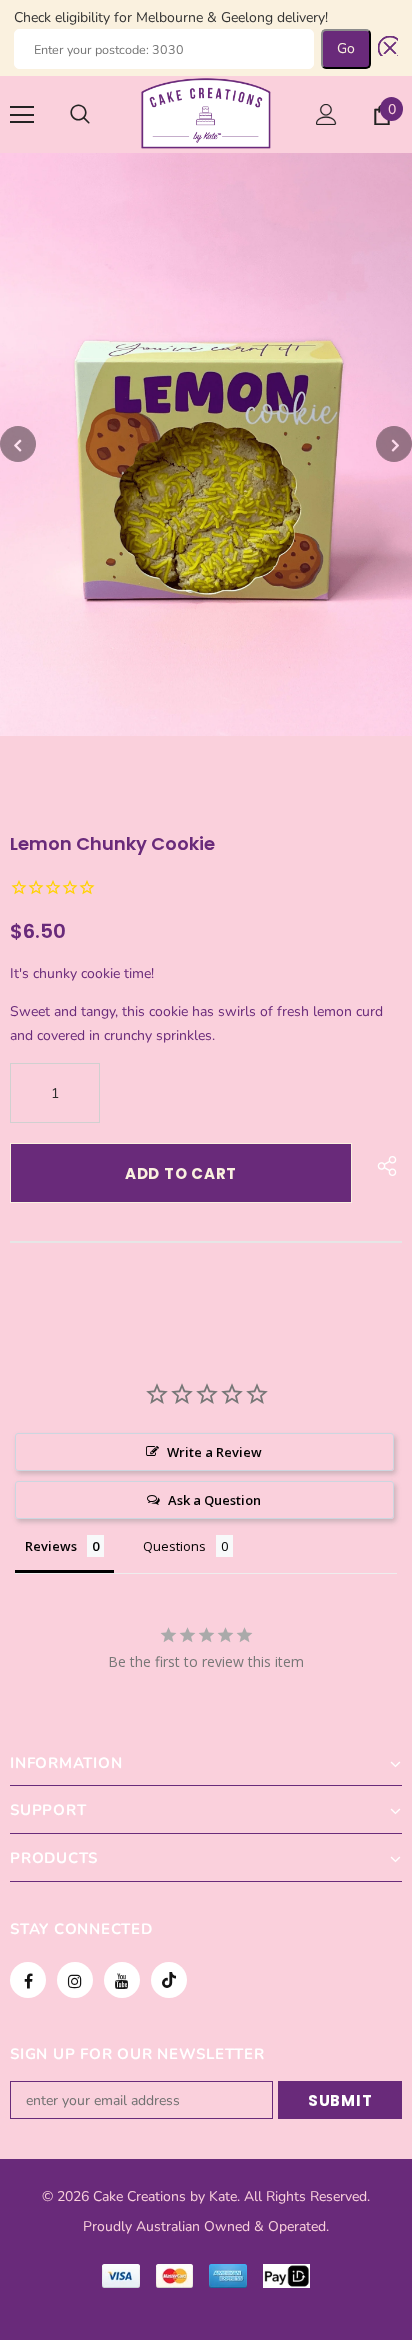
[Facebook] (28, 1980)
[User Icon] (326, 114)
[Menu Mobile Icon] (22, 115)
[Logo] (206, 113)
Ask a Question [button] (214, 1500)
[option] (206, 444)
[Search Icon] (80, 115)
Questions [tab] (174, 1546)
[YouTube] (122, 1980)
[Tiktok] (169, 1980)
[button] (384, 49)
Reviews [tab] (51, 1546)
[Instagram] (75, 1980)
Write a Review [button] (214, 1452)
